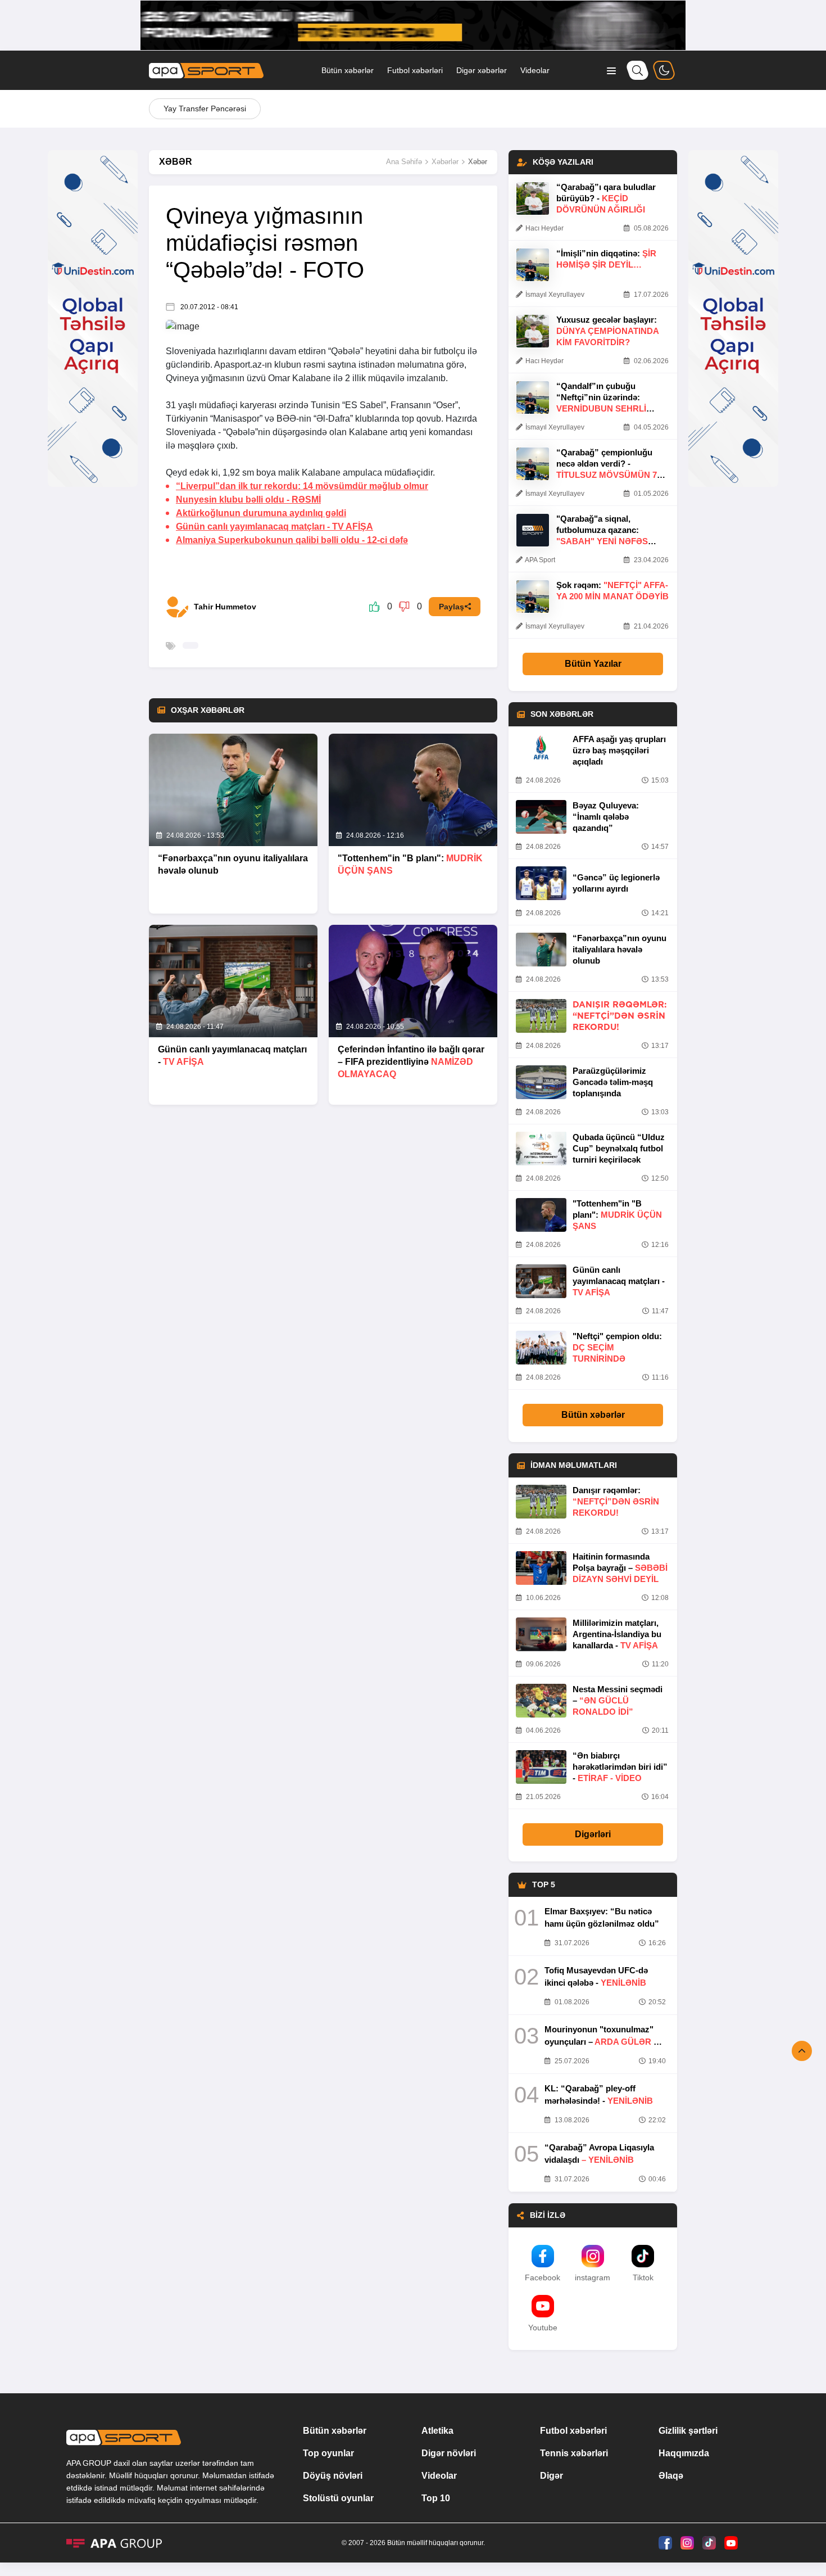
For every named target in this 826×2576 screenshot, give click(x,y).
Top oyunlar (328, 2453)
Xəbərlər (445, 162)
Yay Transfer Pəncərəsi (205, 109)
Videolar (535, 70)
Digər (552, 2476)
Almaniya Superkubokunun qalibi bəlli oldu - (292, 540)
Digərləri (593, 1834)
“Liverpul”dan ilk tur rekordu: (302, 486)
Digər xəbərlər (482, 70)
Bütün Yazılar (593, 664)
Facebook (543, 2277)
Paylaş (451, 607)
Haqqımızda (684, 2453)
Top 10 (436, 2498)
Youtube (543, 2328)
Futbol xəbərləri (415, 70)
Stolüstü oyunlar (338, 2498)
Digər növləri (449, 2453)
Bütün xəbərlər (348, 70)
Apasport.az (238, 365)
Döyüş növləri (333, 2476)
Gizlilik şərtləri (688, 2431)
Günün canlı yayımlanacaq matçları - (274, 527)
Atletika (437, 2431)
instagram (593, 2277)
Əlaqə (671, 2476)
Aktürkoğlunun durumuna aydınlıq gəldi (261, 513)
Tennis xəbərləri (574, 2453)
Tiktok (643, 2277)
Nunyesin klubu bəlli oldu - (248, 500)
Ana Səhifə (404, 162)
